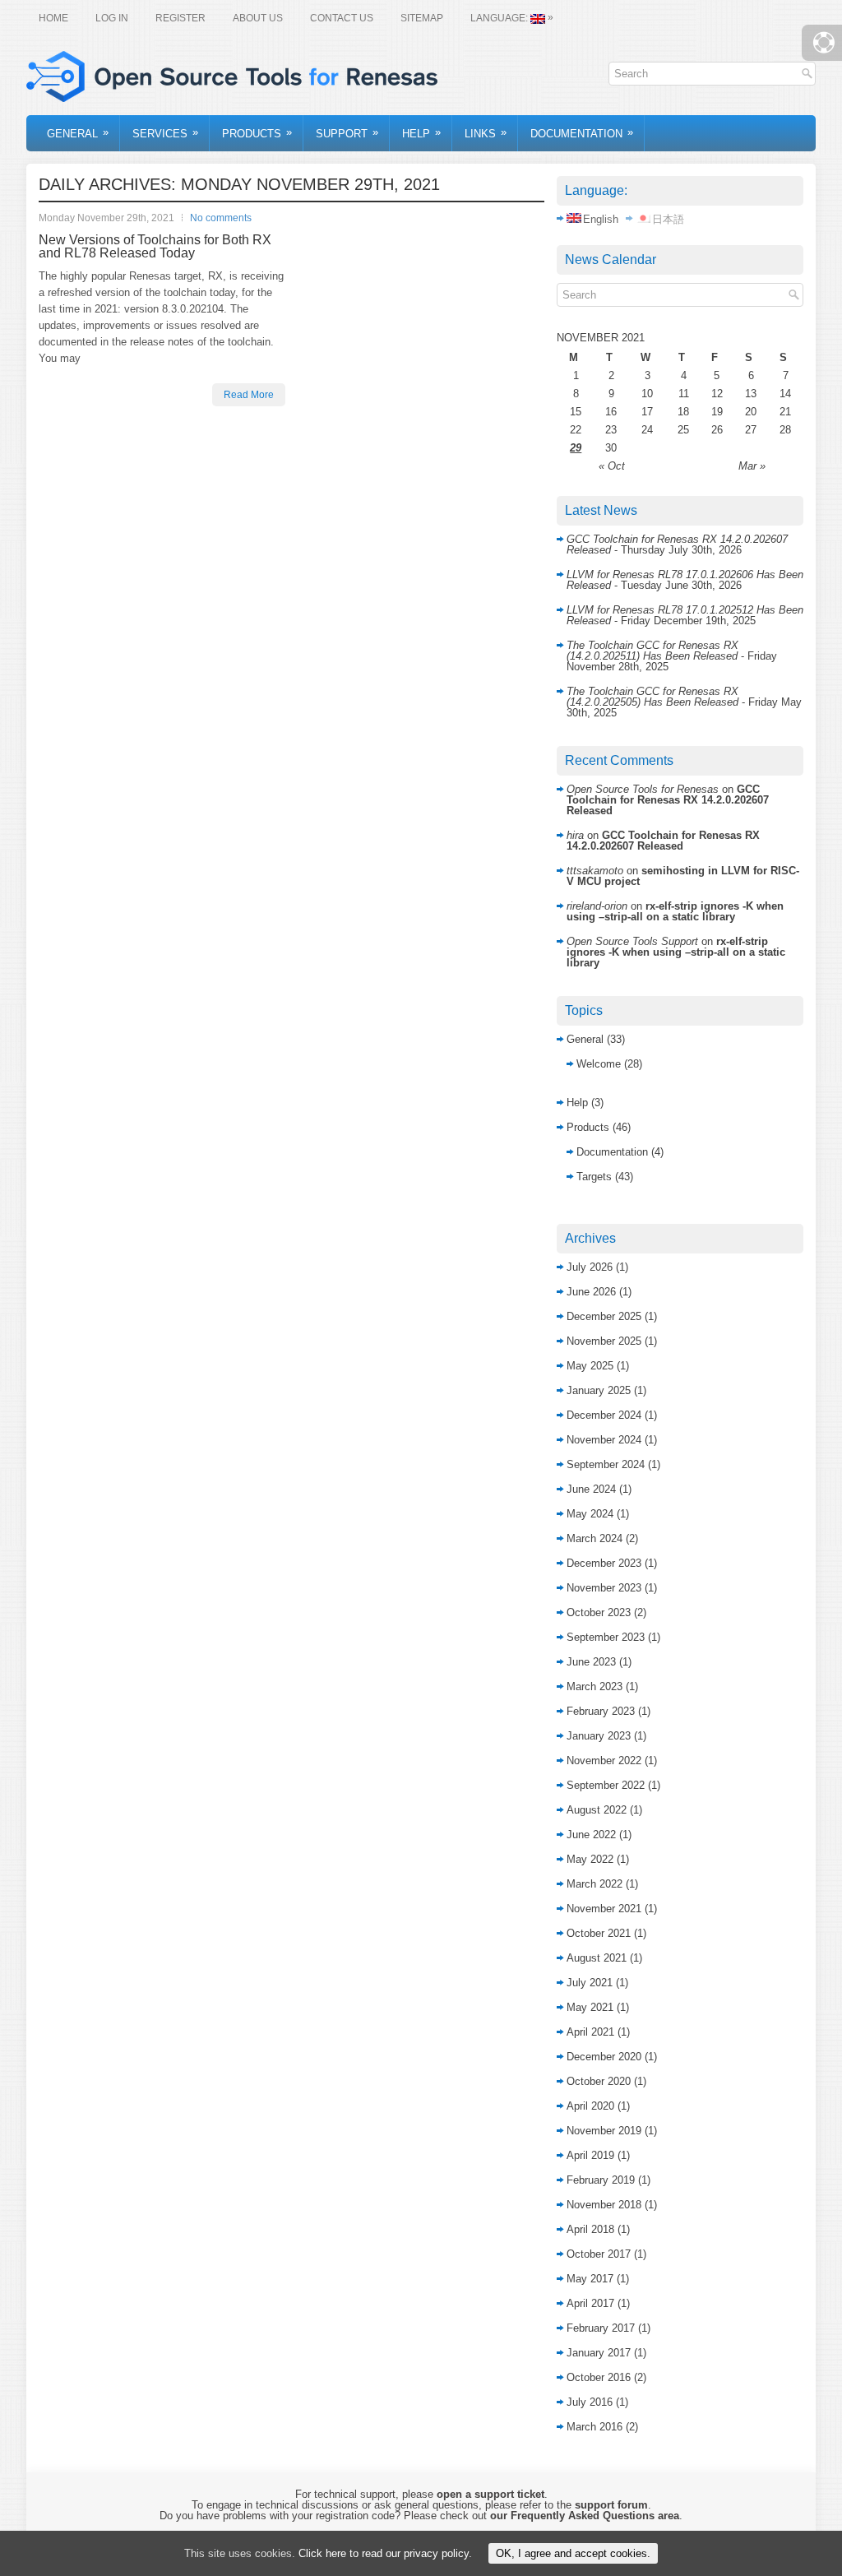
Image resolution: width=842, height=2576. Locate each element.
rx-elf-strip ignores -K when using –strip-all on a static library (675, 911)
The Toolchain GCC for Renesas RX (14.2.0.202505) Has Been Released (652, 697)
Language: (512, 18)
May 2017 (590, 2279)
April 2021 (590, 2032)
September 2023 (606, 1637)
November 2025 (604, 1341)
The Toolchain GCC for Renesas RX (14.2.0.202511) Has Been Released (652, 651)
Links (486, 133)
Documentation (582, 133)
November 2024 (604, 1440)
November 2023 (604, 1588)
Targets (594, 1177)
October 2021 (599, 1933)
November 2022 (604, 1761)
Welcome (599, 1064)
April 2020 (590, 2106)
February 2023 (601, 1711)
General (78, 133)
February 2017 (601, 2328)
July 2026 (590, 1267)
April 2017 (590, 2303)
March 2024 (594, 1538)
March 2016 (594, 2427)
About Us (258, 18)
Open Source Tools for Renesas (643, 789)
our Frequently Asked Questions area (585, 2516)
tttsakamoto (595, 871)
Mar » (752, 466)
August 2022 (597, 1810)
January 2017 (599, 2353)
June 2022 (591, 1835)
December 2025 (604, 1316)
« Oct (612, 466)
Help (421, 133)
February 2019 (601, 2180)
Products (257, 133)
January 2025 (599, 1390)
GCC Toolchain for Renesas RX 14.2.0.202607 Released (668, 800)
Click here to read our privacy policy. (385, 2553)
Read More (249, 395)
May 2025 (590, 1366)
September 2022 (606, 1785)
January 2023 (599, 1736)
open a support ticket (490, 2494)
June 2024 (591, 1489)
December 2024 (604, 1415)
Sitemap (422, 18)
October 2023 (599, 1612)
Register (180, 18)
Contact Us (342, 18)
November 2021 (604, 1909)
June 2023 (591, 1662)
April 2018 (590, 2229)
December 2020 (604, 2057)
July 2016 (590, 2402)
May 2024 (590, 1514)
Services (165, 133)
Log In (112, 18)
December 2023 (604, 1563)
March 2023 (594, 1686)
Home (53, 18)
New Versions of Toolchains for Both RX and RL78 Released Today (155, 246)
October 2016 (599, 2377)
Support (347, 133)
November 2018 (604, 2205)
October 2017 (599, 2254)
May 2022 (590, 1859)
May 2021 (590, 2007)
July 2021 (590, 1983)
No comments (221, 218)
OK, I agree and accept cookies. (573, 2553)
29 (576, 448)
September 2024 (606, 1464)
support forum (611, 2505)
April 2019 (590, 2155)
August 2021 (597, 1958)
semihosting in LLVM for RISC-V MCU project (683, 876)
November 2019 (604, 2131)
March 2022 (594, 1884)
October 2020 (599, 2081)
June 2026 (591, 1292)
